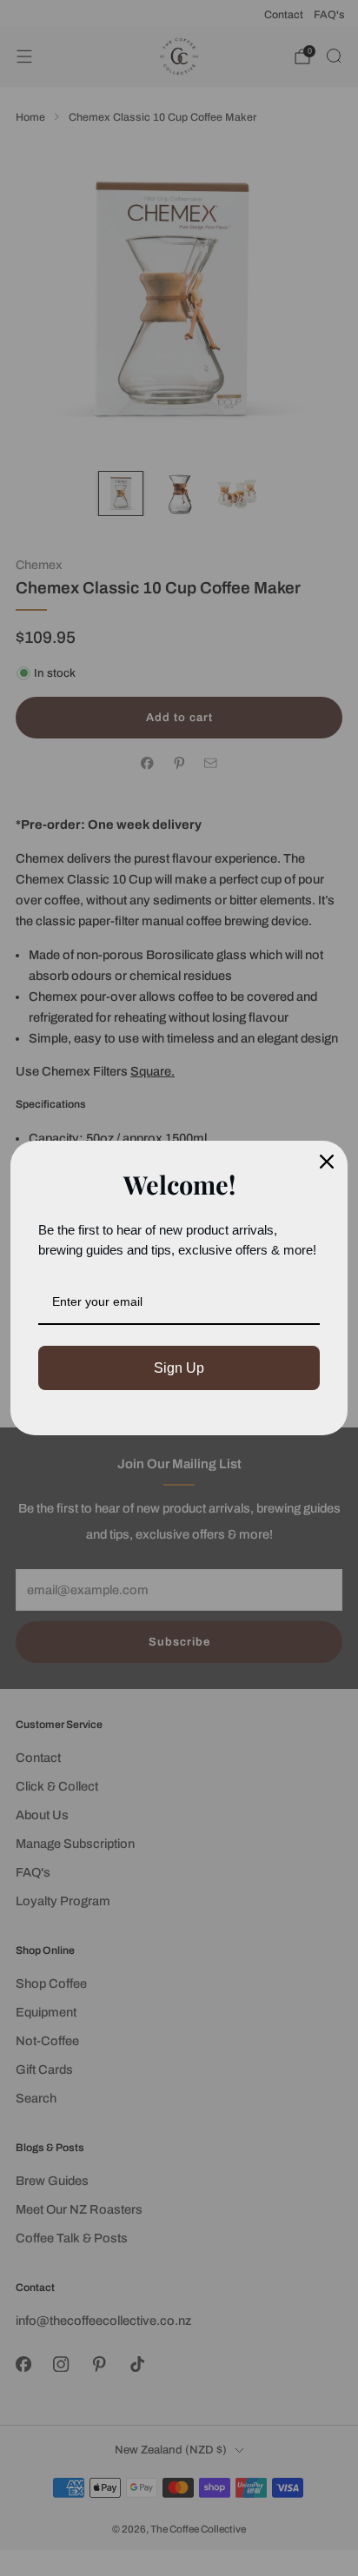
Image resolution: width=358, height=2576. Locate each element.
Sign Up (179, 1368)
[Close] (327, 1162)
